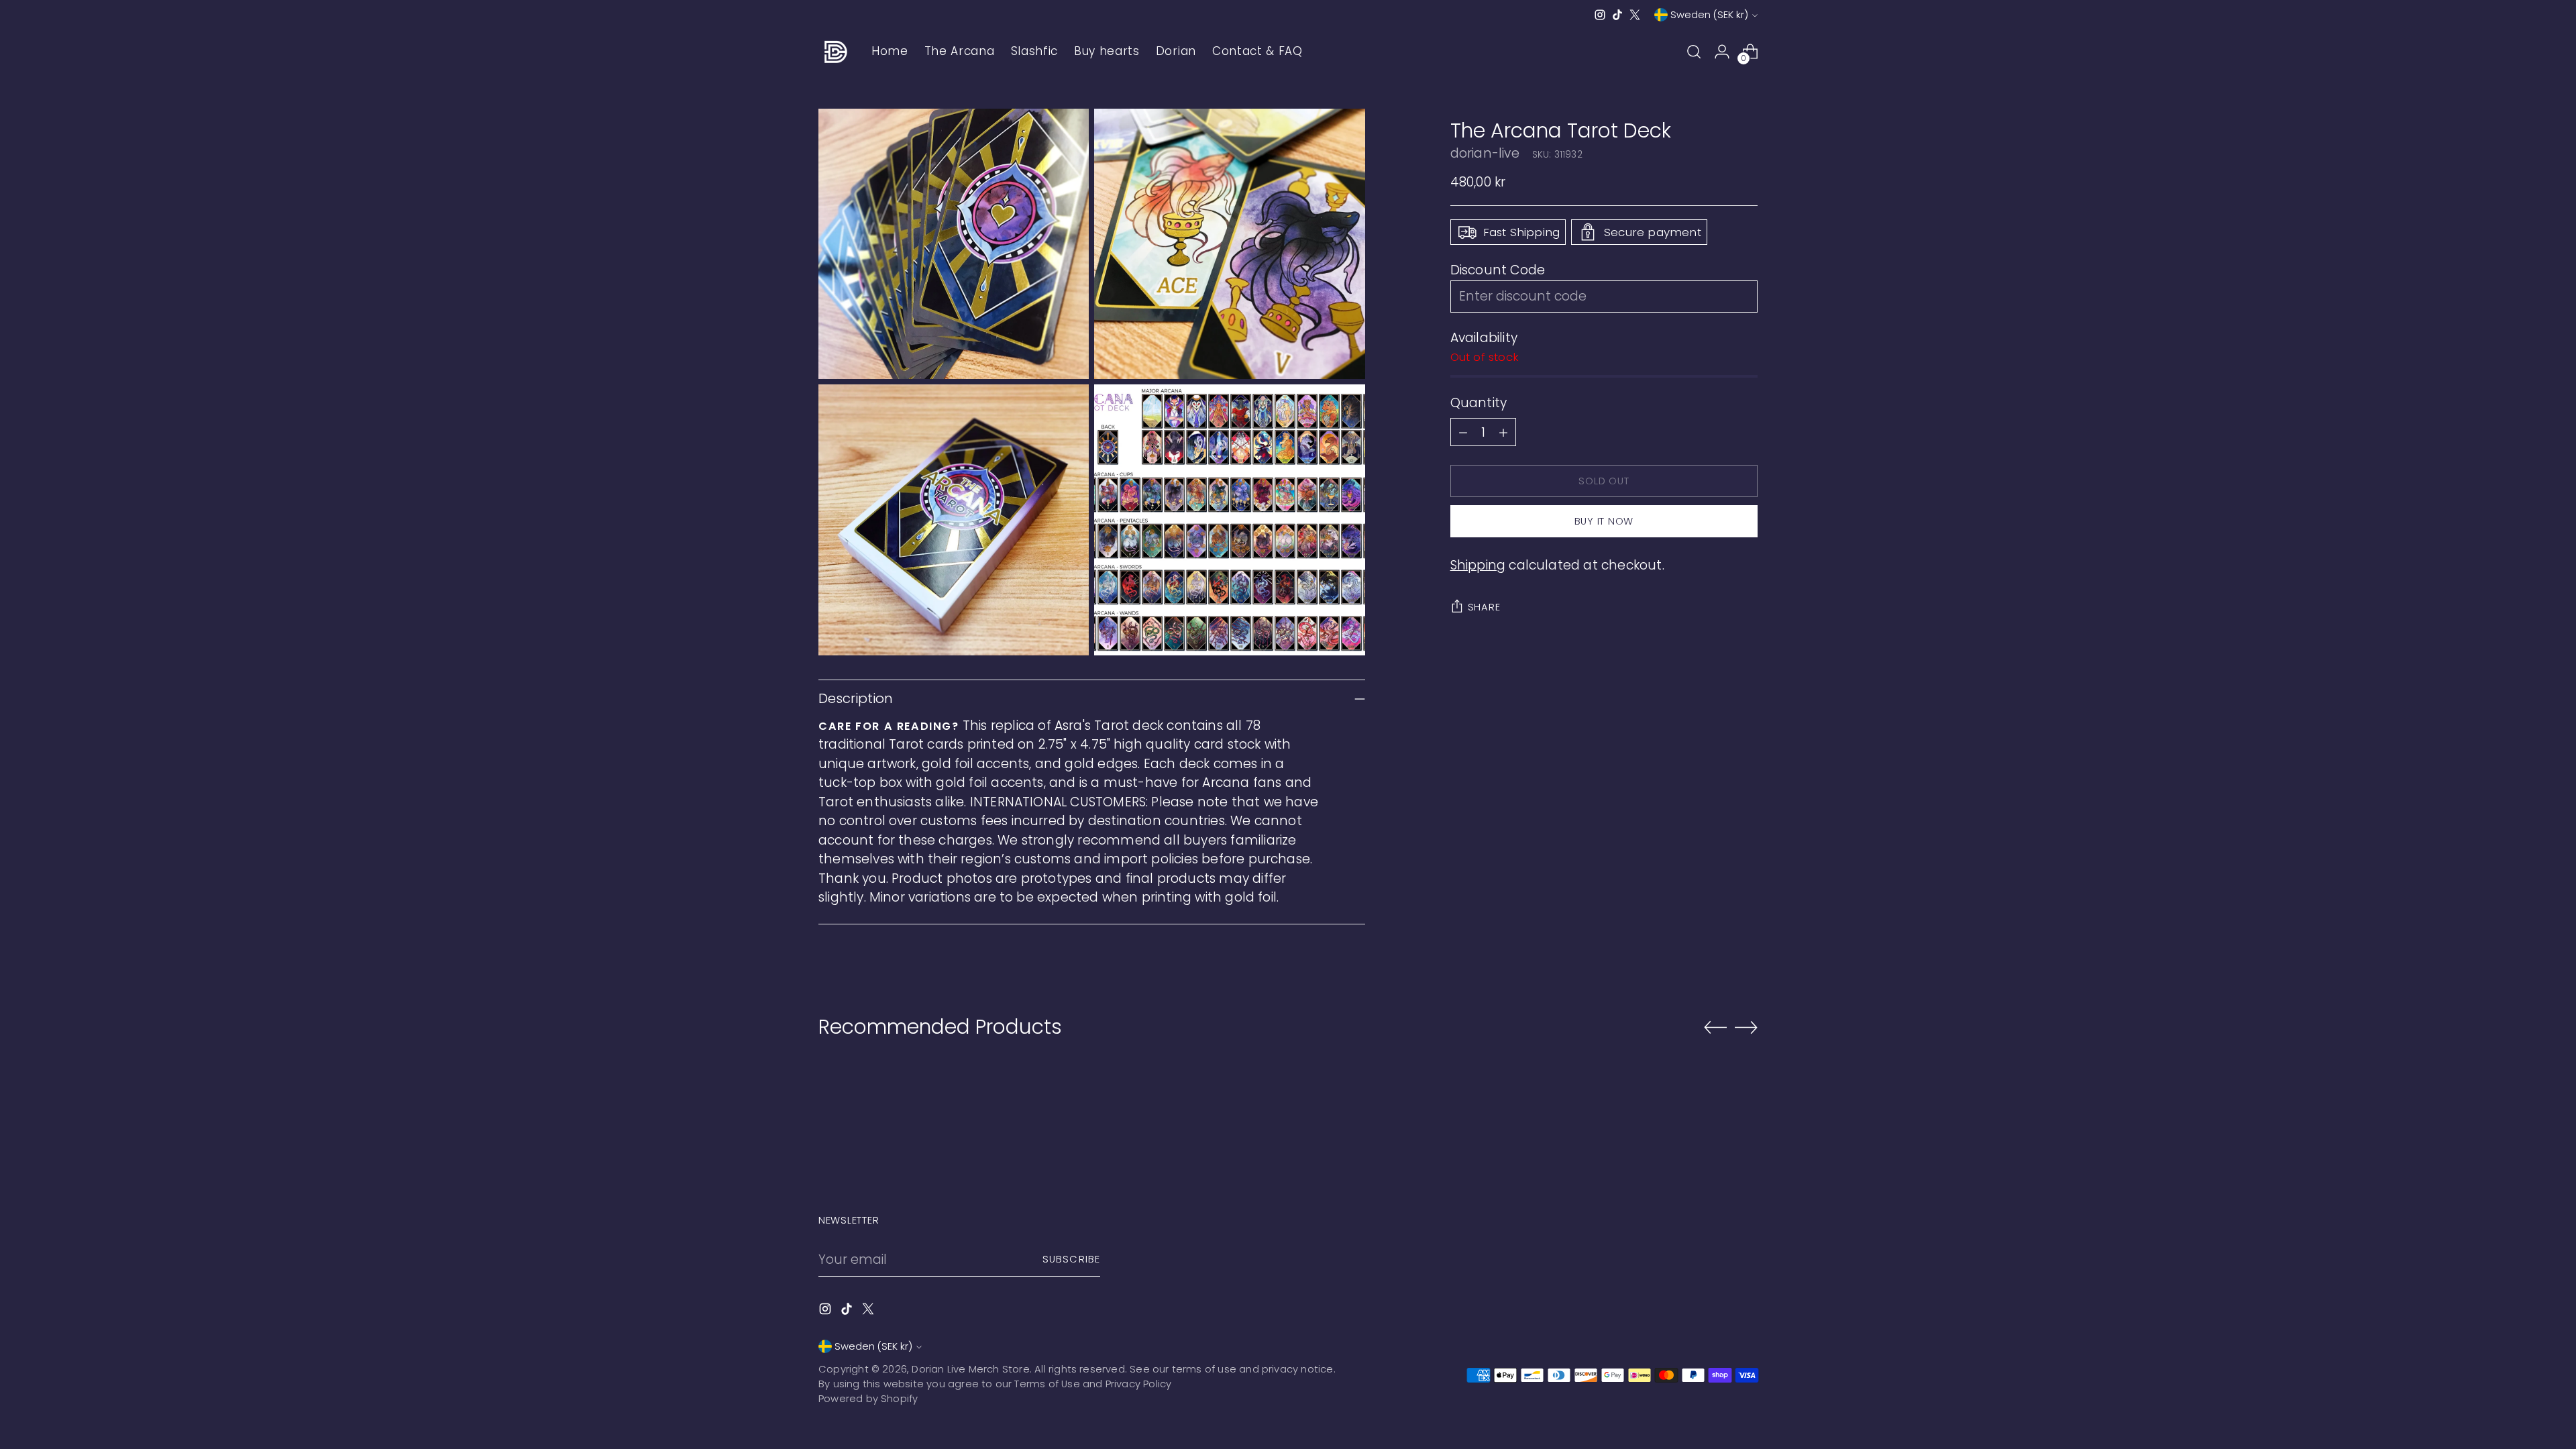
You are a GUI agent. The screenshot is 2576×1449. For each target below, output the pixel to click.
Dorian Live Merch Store (970, 1369)
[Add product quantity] (1503, 432)
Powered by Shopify (868, 1399)
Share (1484, 607)
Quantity (1479, 403)
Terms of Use (1047, 1384)
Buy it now (1604, 521)
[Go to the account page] (1722, 52)
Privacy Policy (1139, 1384)
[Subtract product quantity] (1463, 432)
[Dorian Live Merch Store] (835, 52)
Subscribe (1071, 1259)
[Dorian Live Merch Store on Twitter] (1635, 15)
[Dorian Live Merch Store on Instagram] (1600, 15)
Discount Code (1498, 270)
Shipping (1478, 565)
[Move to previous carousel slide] (1715, 1028)
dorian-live (1485, 153)
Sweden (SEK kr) (1709, 15)
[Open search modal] (1694, 52)
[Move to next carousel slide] (1746, 1027)
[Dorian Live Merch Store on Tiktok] (1617, 15)
